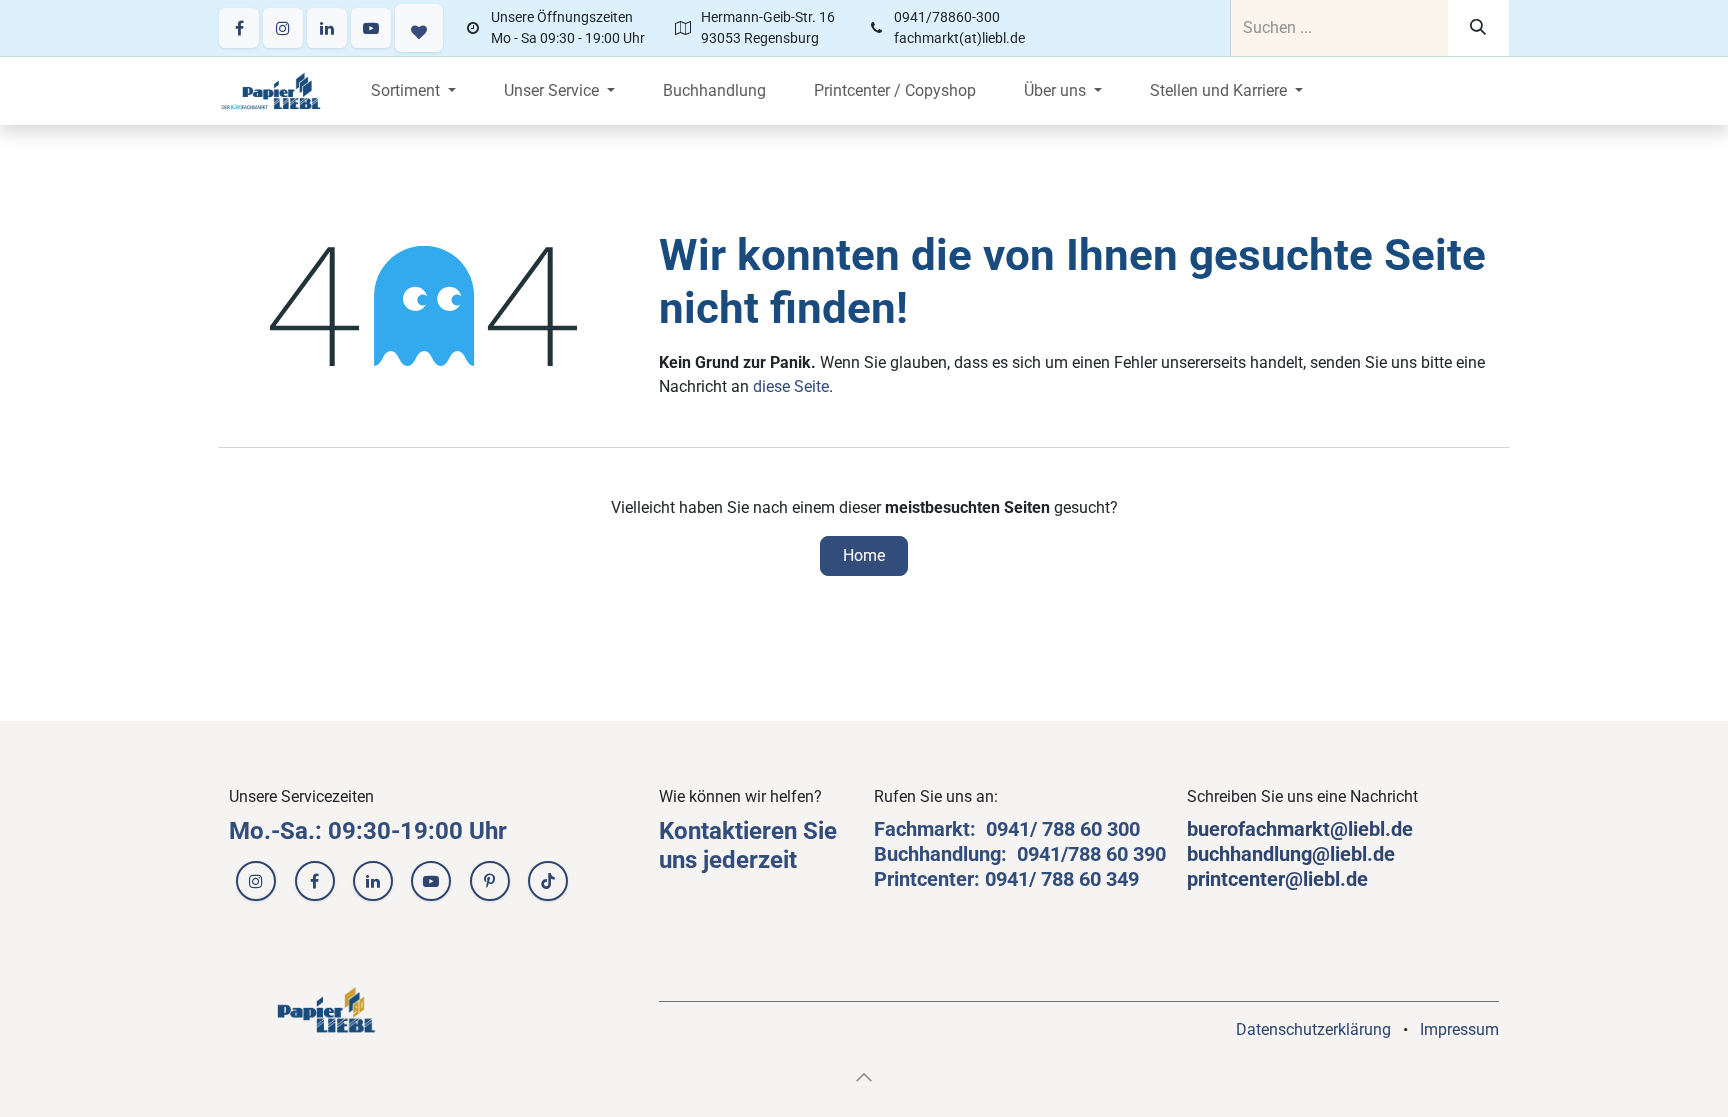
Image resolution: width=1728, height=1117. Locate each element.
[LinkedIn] (327, 28)
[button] (864, 1077)
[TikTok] (548, 881)
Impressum (1459, 1029)
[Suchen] (1478, 28)
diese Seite (791, 386)
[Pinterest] (490, 881)
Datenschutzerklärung (1313, 1029)
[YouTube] (371, 28)
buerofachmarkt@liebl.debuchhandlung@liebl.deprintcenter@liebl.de (1300, 854)
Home (864, 555)
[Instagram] (283, 28)
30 (1118, 829)
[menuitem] (413, 91)
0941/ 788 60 (1046, 829)
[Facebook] (239, 28)
